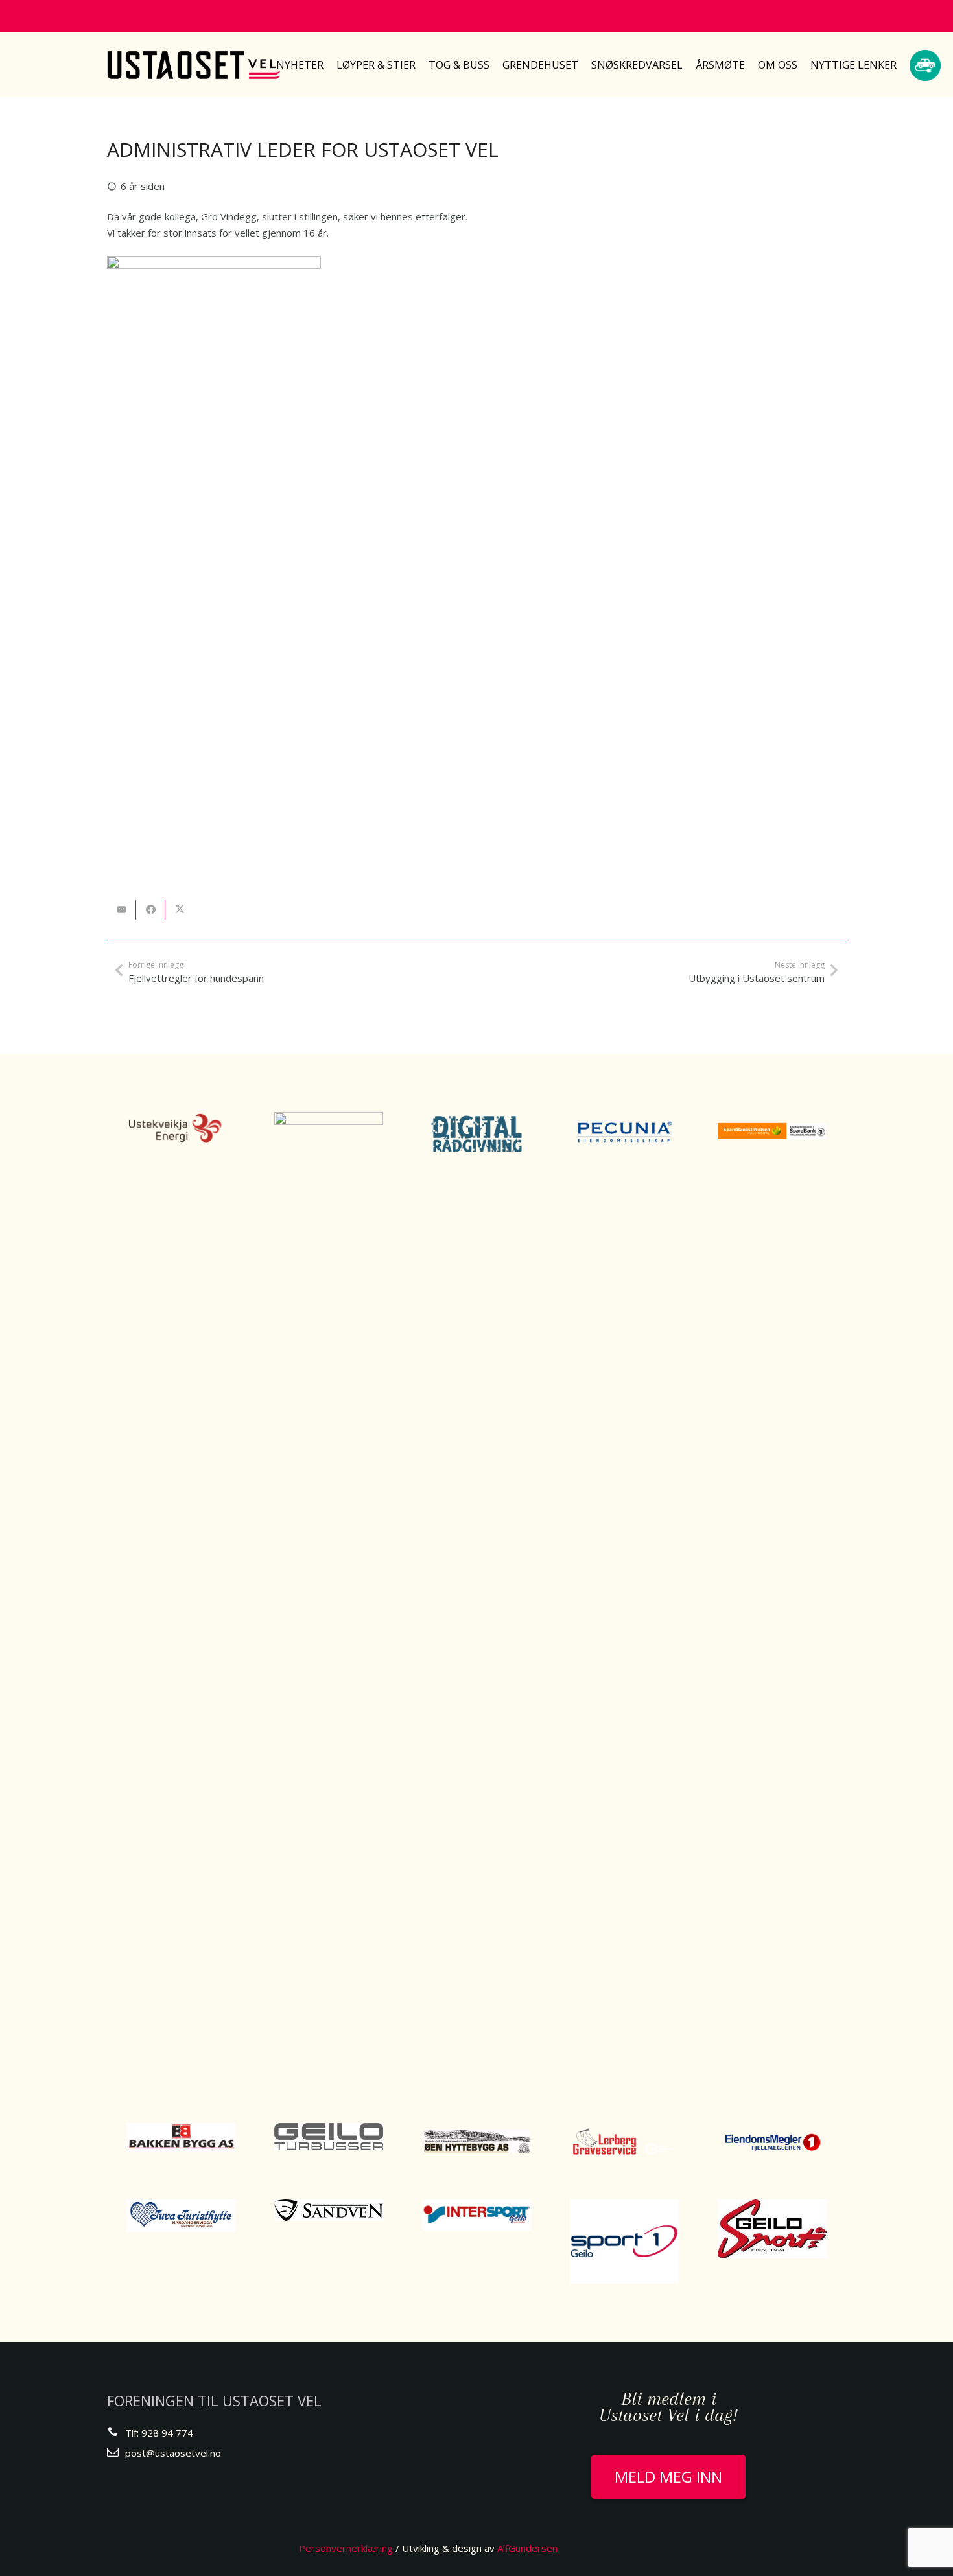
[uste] (181, 1128)
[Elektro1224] (329, 1598)
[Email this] (122, 910)
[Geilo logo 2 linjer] (329, 2137)
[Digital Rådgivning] (476, 1134)
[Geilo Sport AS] (772, 2229)
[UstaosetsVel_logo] (194, 65)
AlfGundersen (527, 2548)
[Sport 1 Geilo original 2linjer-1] (624, 2242)
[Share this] (151, 910)
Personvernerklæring (346, 2548)
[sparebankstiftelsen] (772, 1131)
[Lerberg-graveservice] (624, 2142)
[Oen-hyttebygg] (476, 2142)
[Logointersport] (476, 2215)
